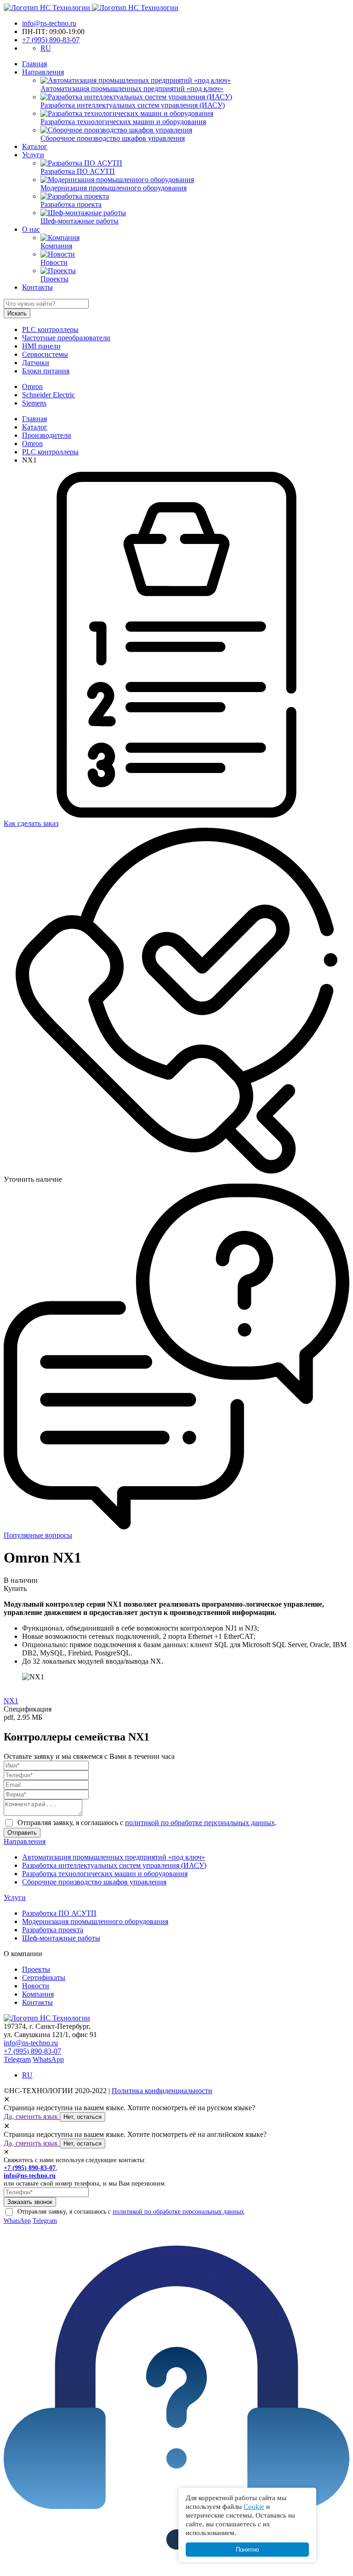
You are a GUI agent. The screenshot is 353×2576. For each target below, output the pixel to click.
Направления (43, 72)
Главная (34, 64)
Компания (38, 1994)
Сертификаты (44, 1978)
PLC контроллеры (50, 329)
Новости (36, 1986)
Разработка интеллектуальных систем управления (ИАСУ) (114, 1865)
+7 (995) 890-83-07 (51, 40)
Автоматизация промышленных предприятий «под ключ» (114, 1857)
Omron (32, 386)
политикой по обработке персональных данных (200, 1823)
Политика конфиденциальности (162, 2091)
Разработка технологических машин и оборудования (105, 1874)
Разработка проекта (53, 1930)
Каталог (35, 146)
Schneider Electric (48, 395)
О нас (31, 229)
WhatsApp (48, 2059)
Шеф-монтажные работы (61, 1938)
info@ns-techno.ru (49, 23)
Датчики (36, 363)
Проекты (36, 1969)
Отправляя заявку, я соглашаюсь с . (147, 1823)
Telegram (17, 2059)
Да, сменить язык (32, 2116)
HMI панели (41, 346)
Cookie (254, 2506)
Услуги (33, 155)
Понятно (247, 2550)
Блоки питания (46, 371)
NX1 (11, 1701)
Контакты (37, 287)
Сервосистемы (45, 354)
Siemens (34, 403)
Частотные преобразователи (66, 338)
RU (46, 48)
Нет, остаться (83, 2117)
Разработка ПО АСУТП (59, 1913)
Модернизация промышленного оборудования (95, 1921)
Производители (47, 435)
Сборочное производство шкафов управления (94, 1882)
